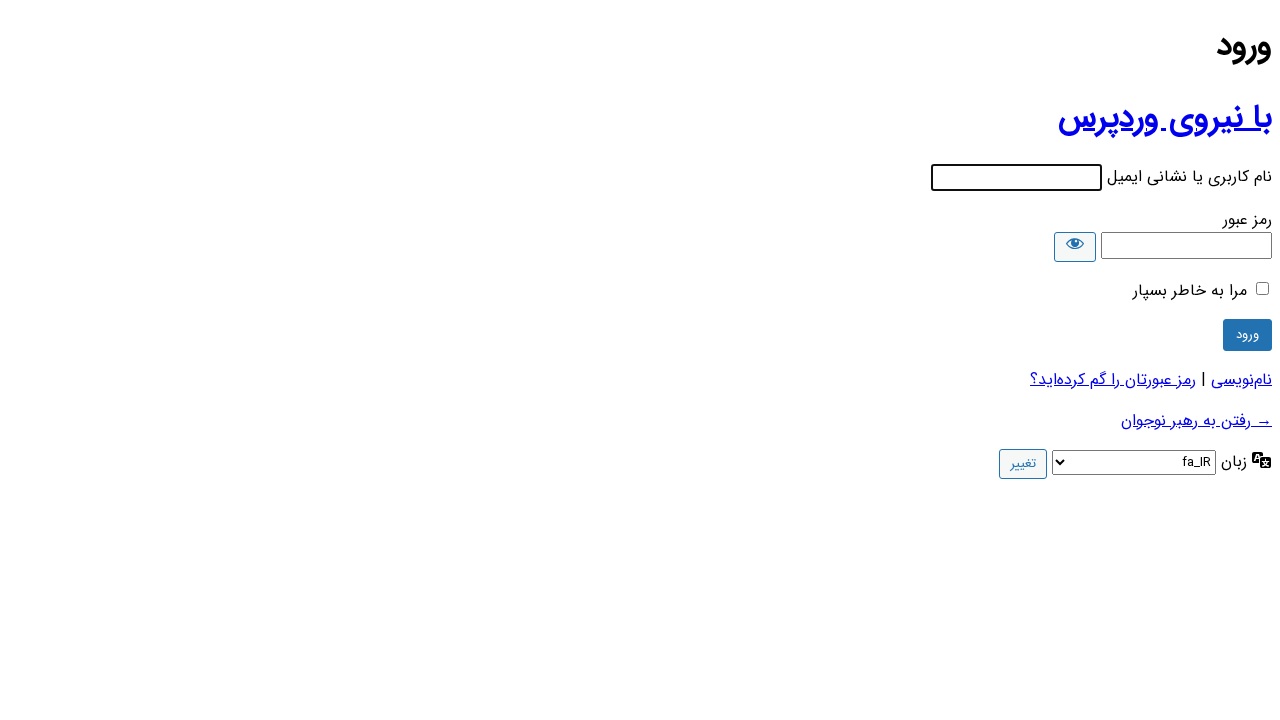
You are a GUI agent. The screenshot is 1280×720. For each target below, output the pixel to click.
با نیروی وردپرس (1165, 118)
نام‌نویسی (1241, 379)
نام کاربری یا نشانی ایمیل (1189, 176)
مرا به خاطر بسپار (1190, 290)
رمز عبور (1247, 219)
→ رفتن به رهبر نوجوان (1196, 420)
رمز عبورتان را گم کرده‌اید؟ (1113, 379)
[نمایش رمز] (1075, 247)
